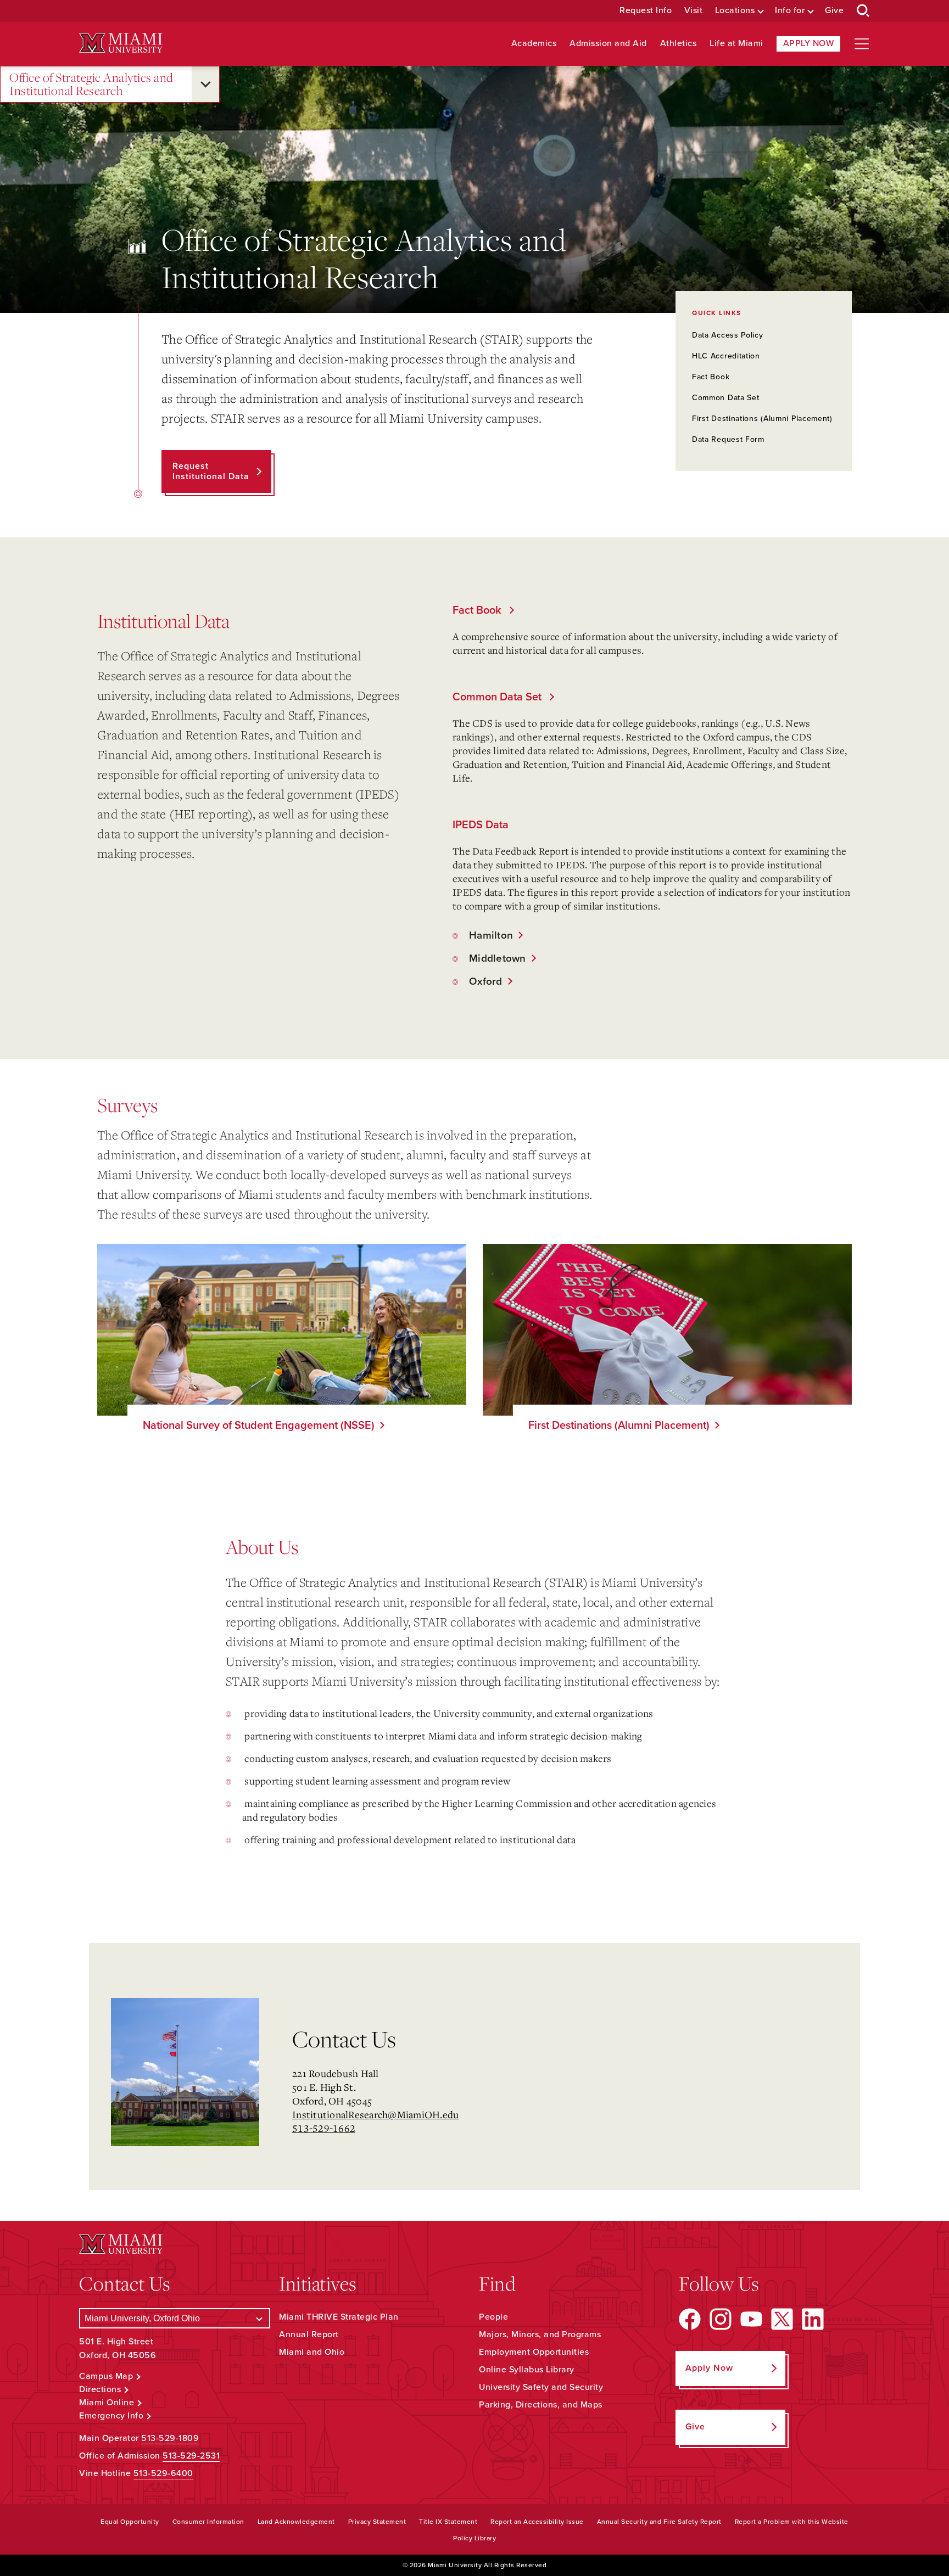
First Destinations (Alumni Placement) (762, 419)
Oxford (482, 981)
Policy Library (474, 2538)
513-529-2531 (191, 2456)
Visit (694, 11)
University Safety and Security (541, 2387)
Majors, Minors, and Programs (540, 2334)
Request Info (646, 11)
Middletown (493, 958)
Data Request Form (728, 439)
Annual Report (309, 2334)
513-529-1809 (170, 2438)
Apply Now (809, 43)
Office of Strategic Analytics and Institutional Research (91, 84)
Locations (735, 11)
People (493, 2317)
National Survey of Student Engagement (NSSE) (259, 1426)
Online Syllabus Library (527, 2370)
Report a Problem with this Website (792, 2522)
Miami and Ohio (312, 2352)
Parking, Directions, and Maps (541, 2405)
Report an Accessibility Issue (537, 2522)
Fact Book (711, 377)
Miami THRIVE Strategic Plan (339, 2317)
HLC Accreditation (726, 356)
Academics (534, 44)
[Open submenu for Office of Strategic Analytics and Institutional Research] (205, 84)
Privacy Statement (377, 2522)
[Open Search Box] (863, 11)
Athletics (679, 44)
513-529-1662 (324, 2128)
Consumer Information (208, 2522)
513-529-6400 (163, 2473)
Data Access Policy (728, 335)
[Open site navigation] (862, 44)
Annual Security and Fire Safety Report (659, 2522)
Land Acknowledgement (296, 2522)
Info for (790, 11)
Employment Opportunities (534, 2352)
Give (834, 11)
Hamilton (487, 935)
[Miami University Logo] (121, 43)
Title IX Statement (448, 2522)
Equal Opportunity (130, 2522)
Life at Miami (736, 44)
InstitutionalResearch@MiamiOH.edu (375, 2114)
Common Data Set (726, 398)
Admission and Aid (608, 44)
